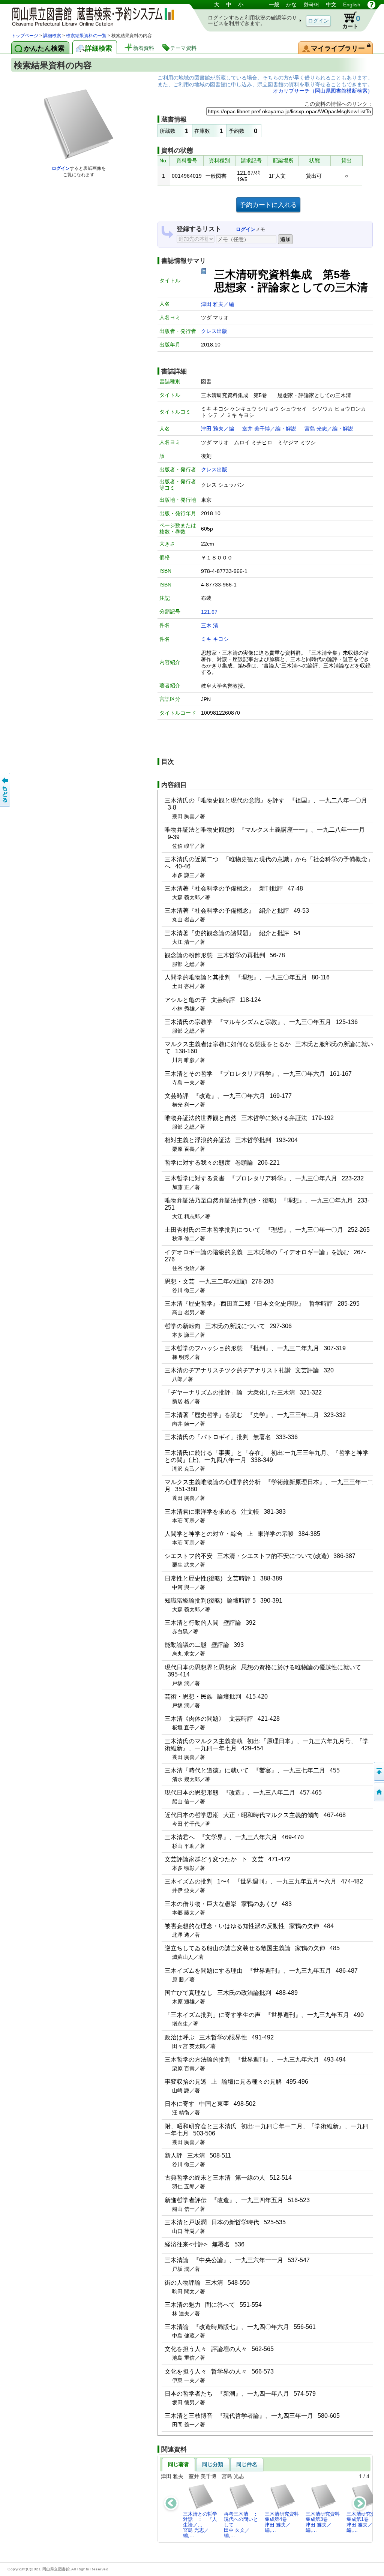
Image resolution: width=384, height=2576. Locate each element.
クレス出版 (214, 331)
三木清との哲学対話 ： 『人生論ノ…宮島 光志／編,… (200, 2525)
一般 (274, 4)
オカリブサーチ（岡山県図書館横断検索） (323, 91)
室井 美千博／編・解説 (269, 429)
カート (351, 22)
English (352, 4)
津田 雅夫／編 (217, 304)
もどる (6, 790)
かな (291, 4)
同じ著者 (178, 2464)
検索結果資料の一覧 (86, 36)
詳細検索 (52, 36)
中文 (331, 4)
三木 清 (210, 625)
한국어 (311, 4)
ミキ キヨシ (215, 639)
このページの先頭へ (378, 1771)
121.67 (209, 612)
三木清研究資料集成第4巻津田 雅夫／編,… (282, 2522)
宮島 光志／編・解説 (329, 429)
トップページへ (378, 1792)
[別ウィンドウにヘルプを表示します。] (371, 4)
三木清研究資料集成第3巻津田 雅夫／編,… (323, 2522)
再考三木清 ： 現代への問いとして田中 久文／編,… (243, 2525)
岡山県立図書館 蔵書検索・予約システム (90, 16)
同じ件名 (247, 2464)
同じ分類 (213, 2464)
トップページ (25, 36)
